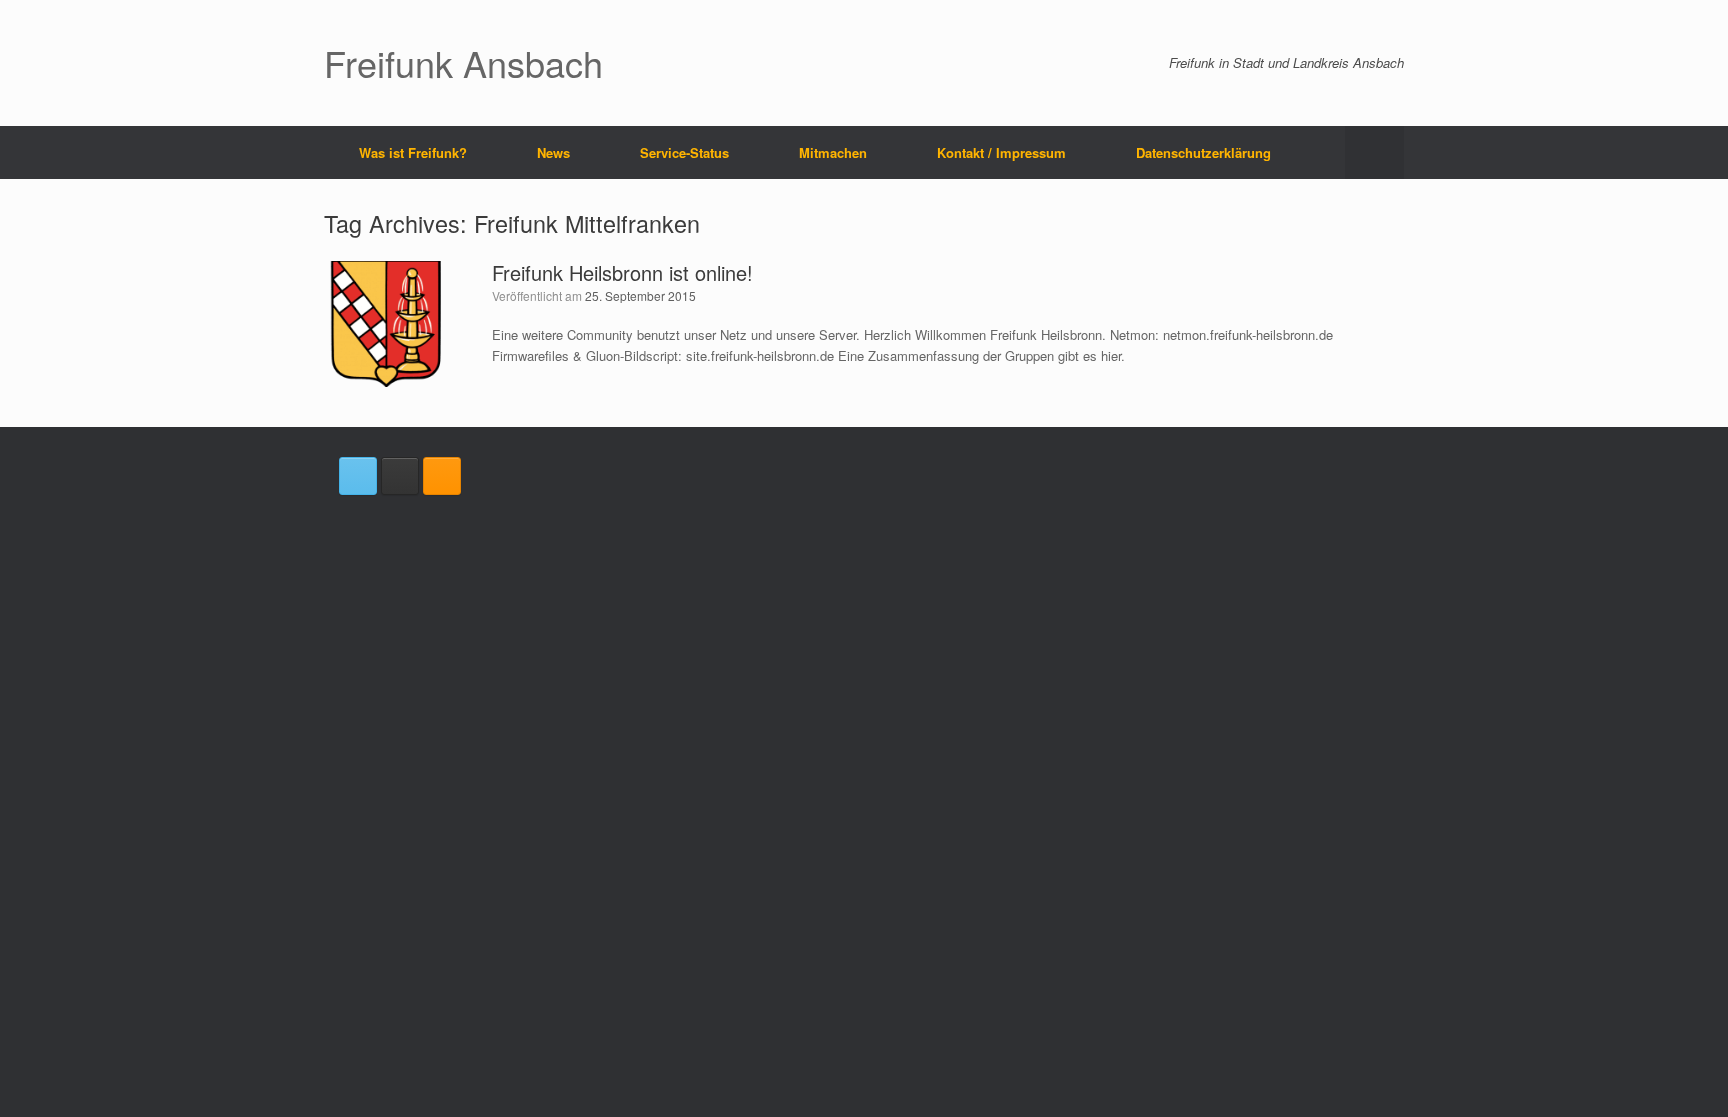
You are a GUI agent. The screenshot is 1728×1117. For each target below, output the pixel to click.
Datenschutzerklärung (1203, 152)
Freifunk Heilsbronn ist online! (622, 272)
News (553, 152)
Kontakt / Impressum (1001, 152)
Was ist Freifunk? (413, 152)
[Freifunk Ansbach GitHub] (400, 476)
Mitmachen (833, 152)
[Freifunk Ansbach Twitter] (358, 476)
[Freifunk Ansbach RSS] (442, 476)
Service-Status (684, 152)
